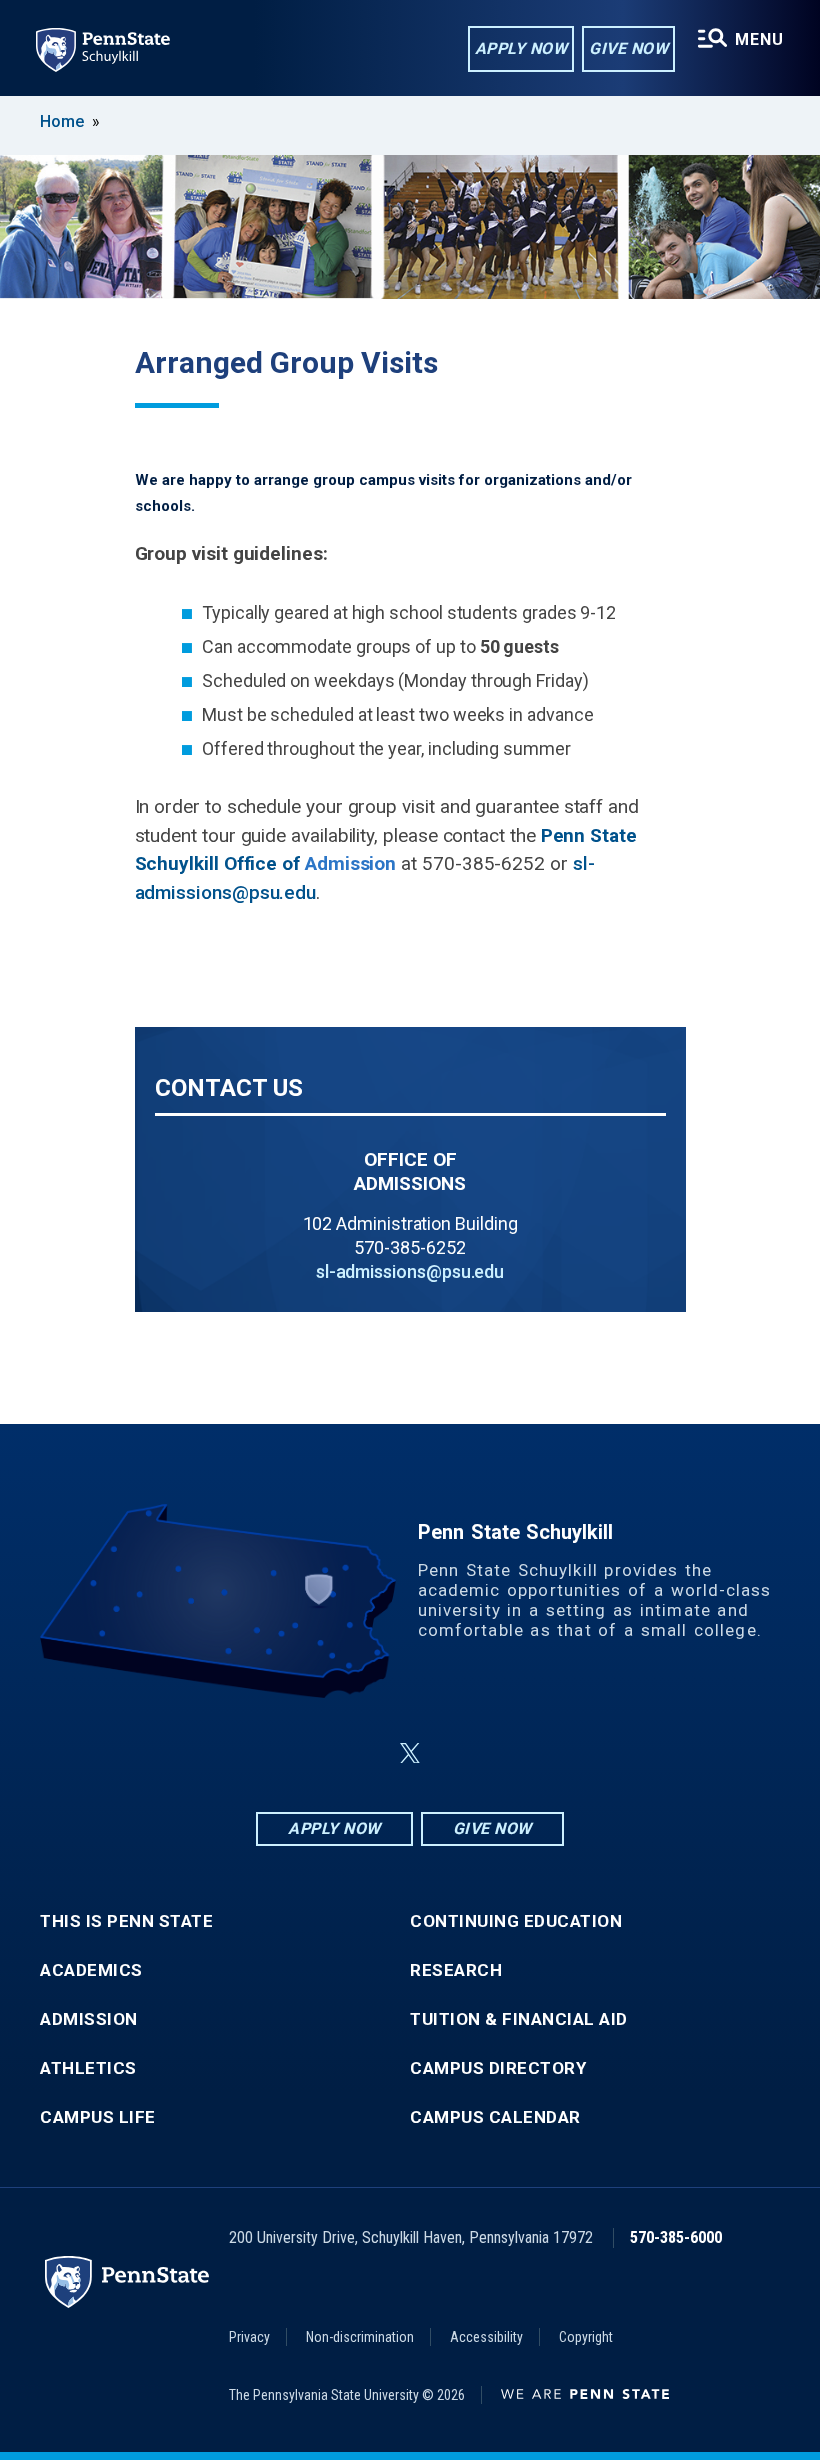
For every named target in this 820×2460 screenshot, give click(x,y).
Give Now (628, 48)
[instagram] (510, 1753)
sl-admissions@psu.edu (410, 1271)
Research (456, 1970)
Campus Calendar (495, 2117)
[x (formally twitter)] (410, 1753)
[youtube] (458, 1753)
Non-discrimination (360, 2337)
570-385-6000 (676, 2237)
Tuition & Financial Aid (519, 2019)
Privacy (249, 2337)
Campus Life (98, 2117)
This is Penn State (126, 1921)
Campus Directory (498, 2068)
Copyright (586, 2337)
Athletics (88, 2068)
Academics (91, 1970)
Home (62, 121)
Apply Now (521, 48)
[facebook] (310, 1753)
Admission (89, 2019)
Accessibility (486, 2337)
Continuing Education (516, 1921)
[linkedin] (362, 1753)
